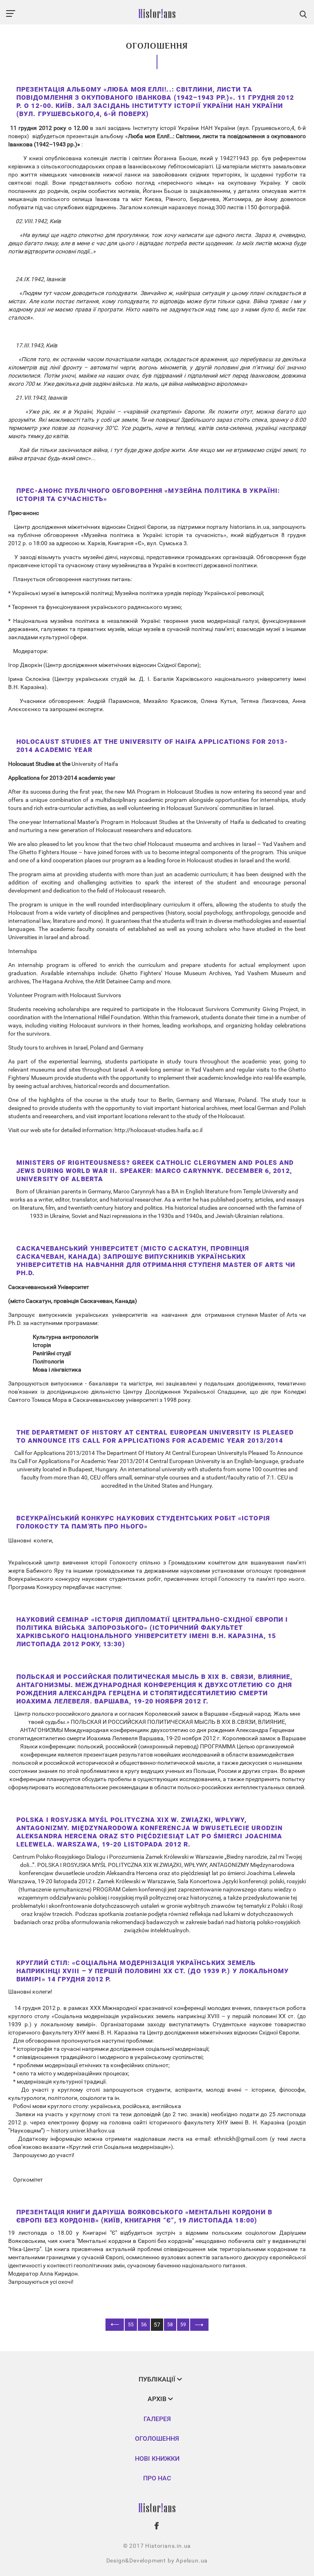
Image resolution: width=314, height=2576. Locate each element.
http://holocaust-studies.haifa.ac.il (158, 1130)
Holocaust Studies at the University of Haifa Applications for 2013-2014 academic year (152, 746)
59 (183, 2325)
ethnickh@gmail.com (241, 2139)
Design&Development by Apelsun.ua (157, 2560)
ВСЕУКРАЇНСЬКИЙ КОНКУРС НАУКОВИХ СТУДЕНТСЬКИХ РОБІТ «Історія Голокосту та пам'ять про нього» (143, 1522)
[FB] (157, 2526)
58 (170, 2325)
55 (131, 2325)
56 (144, 2325)
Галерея (157, 2419)
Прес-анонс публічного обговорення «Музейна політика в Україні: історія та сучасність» (148, 495)
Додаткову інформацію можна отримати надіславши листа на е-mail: (111, 2139)
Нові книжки (157, 2459)
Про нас (157, 2478)
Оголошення (157, 2438)
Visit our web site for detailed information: (61, 1130)
